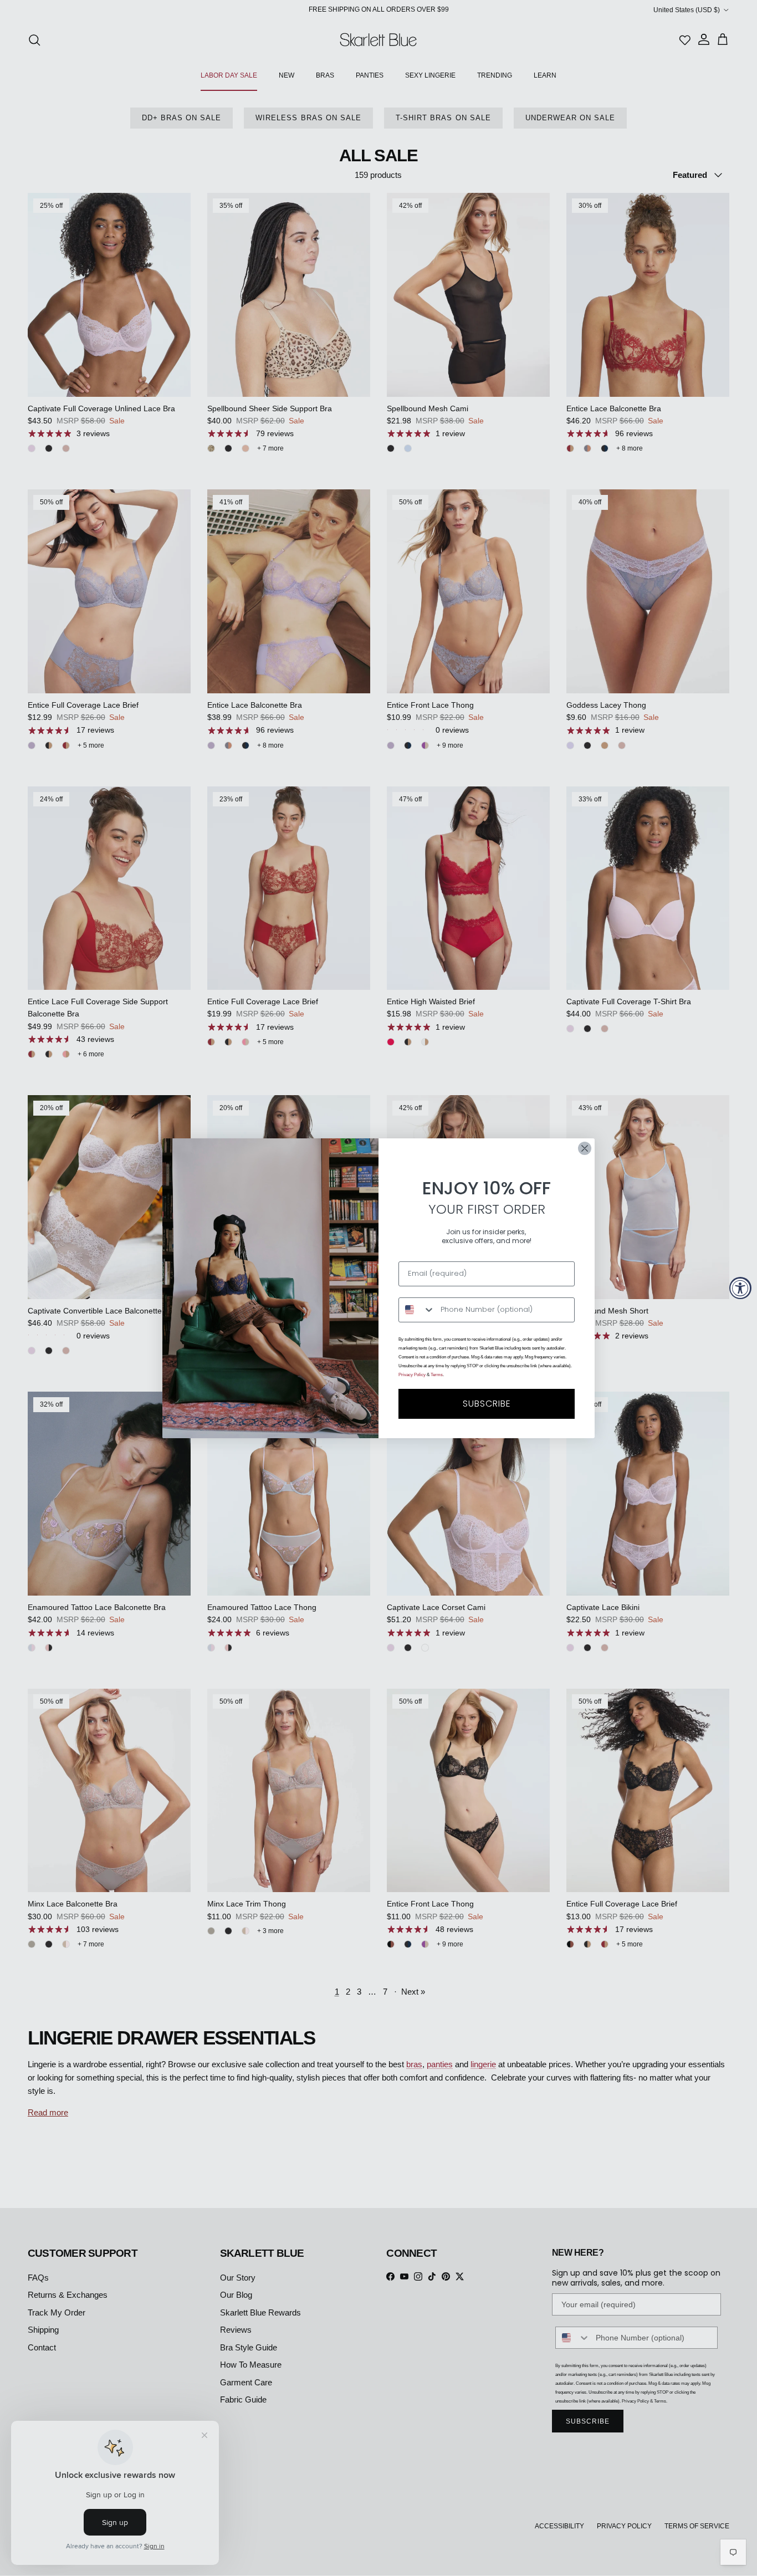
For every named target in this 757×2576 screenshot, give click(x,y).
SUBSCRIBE (487, 1404)
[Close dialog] (585, 1148)
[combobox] (417, 1310)
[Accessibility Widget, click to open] (740, 1288)
